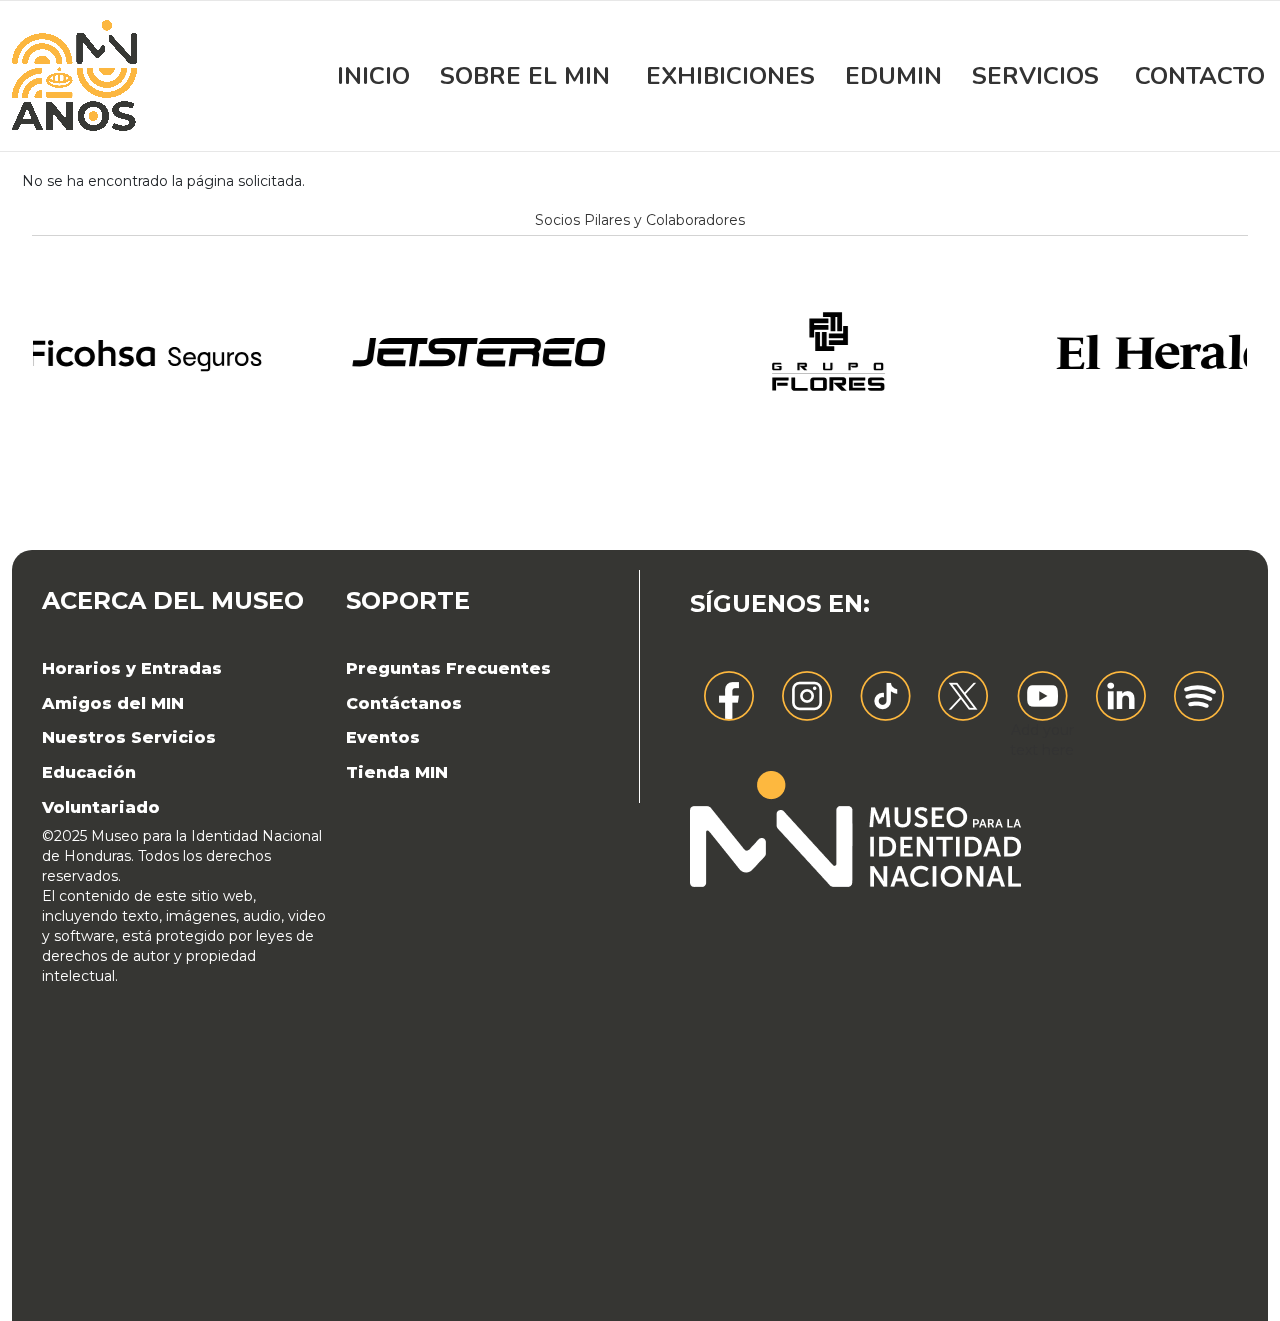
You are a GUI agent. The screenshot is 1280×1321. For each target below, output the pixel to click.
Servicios (1035, 76)
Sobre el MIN (525, 76)
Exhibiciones (730, 76)
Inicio (373, 76)
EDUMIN (893, 76)
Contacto (1200, 76)
